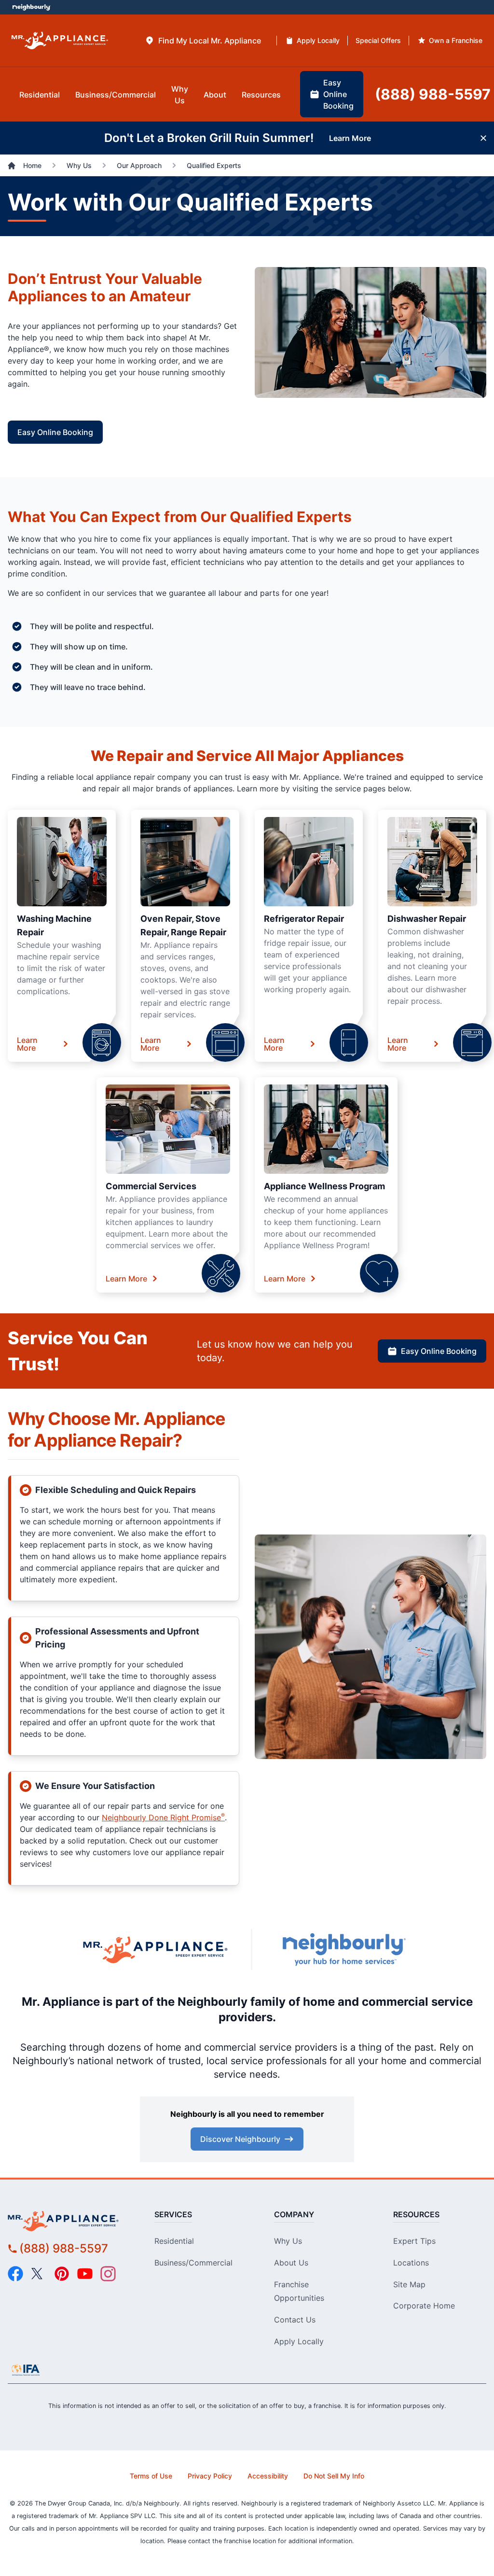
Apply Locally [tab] (318, 40)
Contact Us (295, 2320)
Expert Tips (414, 2241)
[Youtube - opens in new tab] (85, 2274)
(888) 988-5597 (64, 2248)
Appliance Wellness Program (324, 1186)
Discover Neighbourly (240, 2139)
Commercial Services (151, 1186)
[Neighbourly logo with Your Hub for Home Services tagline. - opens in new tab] (343, 1950)
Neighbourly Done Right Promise (163, 1817)
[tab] (203, 41)
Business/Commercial (193, 2263)
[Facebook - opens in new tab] (15, 2274)
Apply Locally (299, 2341)
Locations (411, 2263)
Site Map (409, 2284)
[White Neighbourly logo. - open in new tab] (32, 7)
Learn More (27, 1044)
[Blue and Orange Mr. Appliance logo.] (155, 1949)
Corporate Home (424, 2306)
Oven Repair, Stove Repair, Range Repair (183, 925)
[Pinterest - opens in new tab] (62, 2274)
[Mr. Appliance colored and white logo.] (60, 41)
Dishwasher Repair (427, 919)
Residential (174, 2241)
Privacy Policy (210, 2476)
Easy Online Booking (55, 432)
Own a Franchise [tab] (456, 40)
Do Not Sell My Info (334, 2476)
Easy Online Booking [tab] (338, 94)
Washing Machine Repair (54, 925)
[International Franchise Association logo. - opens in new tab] (26, 2370)
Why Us (288, 2241)
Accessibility (268, 2476)
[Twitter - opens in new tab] (39, 2274)
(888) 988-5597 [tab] (433, 94)
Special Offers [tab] (378, 40)
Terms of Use (151, 2476)
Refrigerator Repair (304, 919)
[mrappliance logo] (68, 2221)
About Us (291, 2263)
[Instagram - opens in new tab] (108, 2274)
